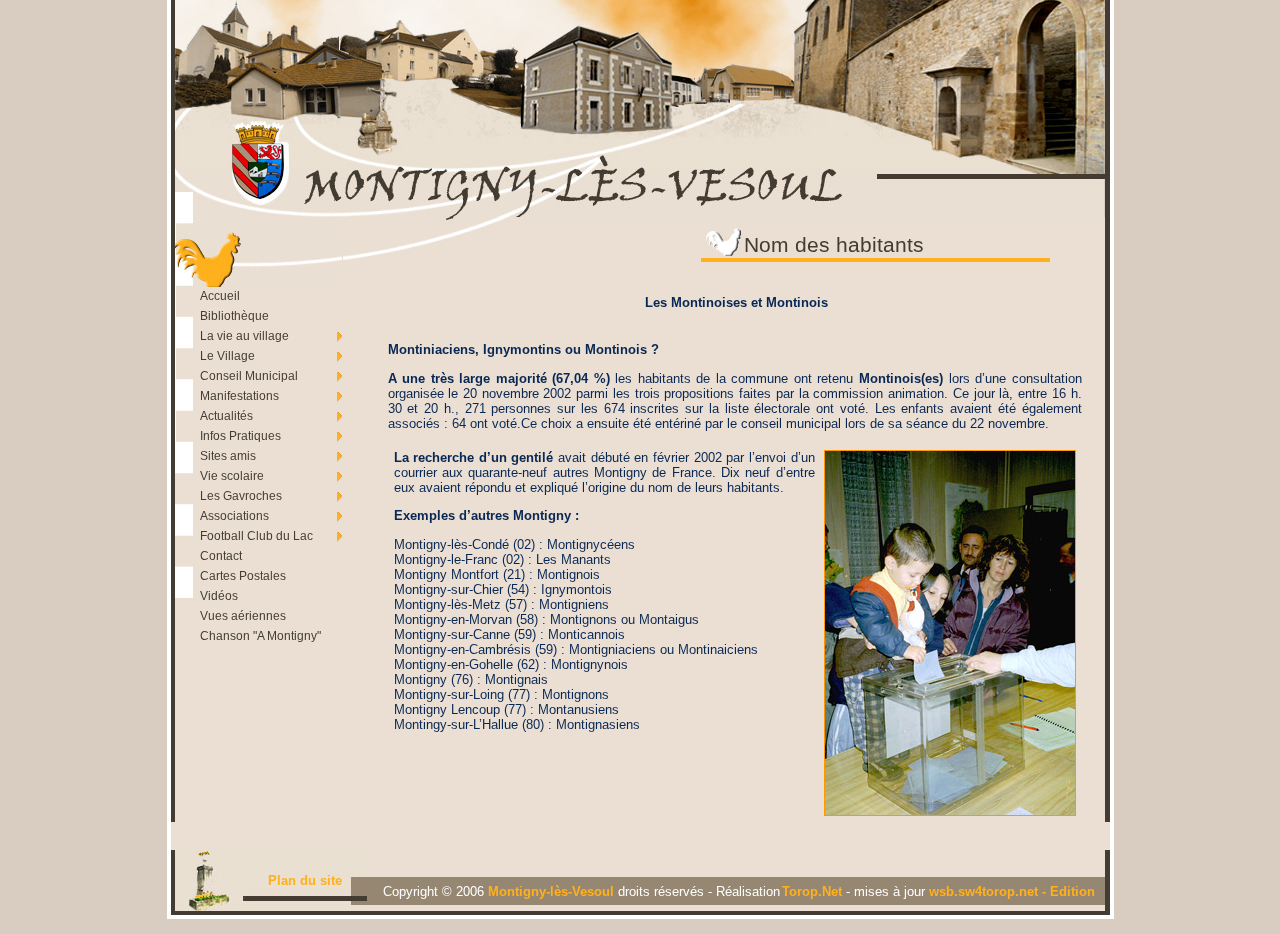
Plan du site (305, 880)
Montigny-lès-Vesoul (553, 891)
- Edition (1068, 891)
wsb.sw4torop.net (985, 891)
